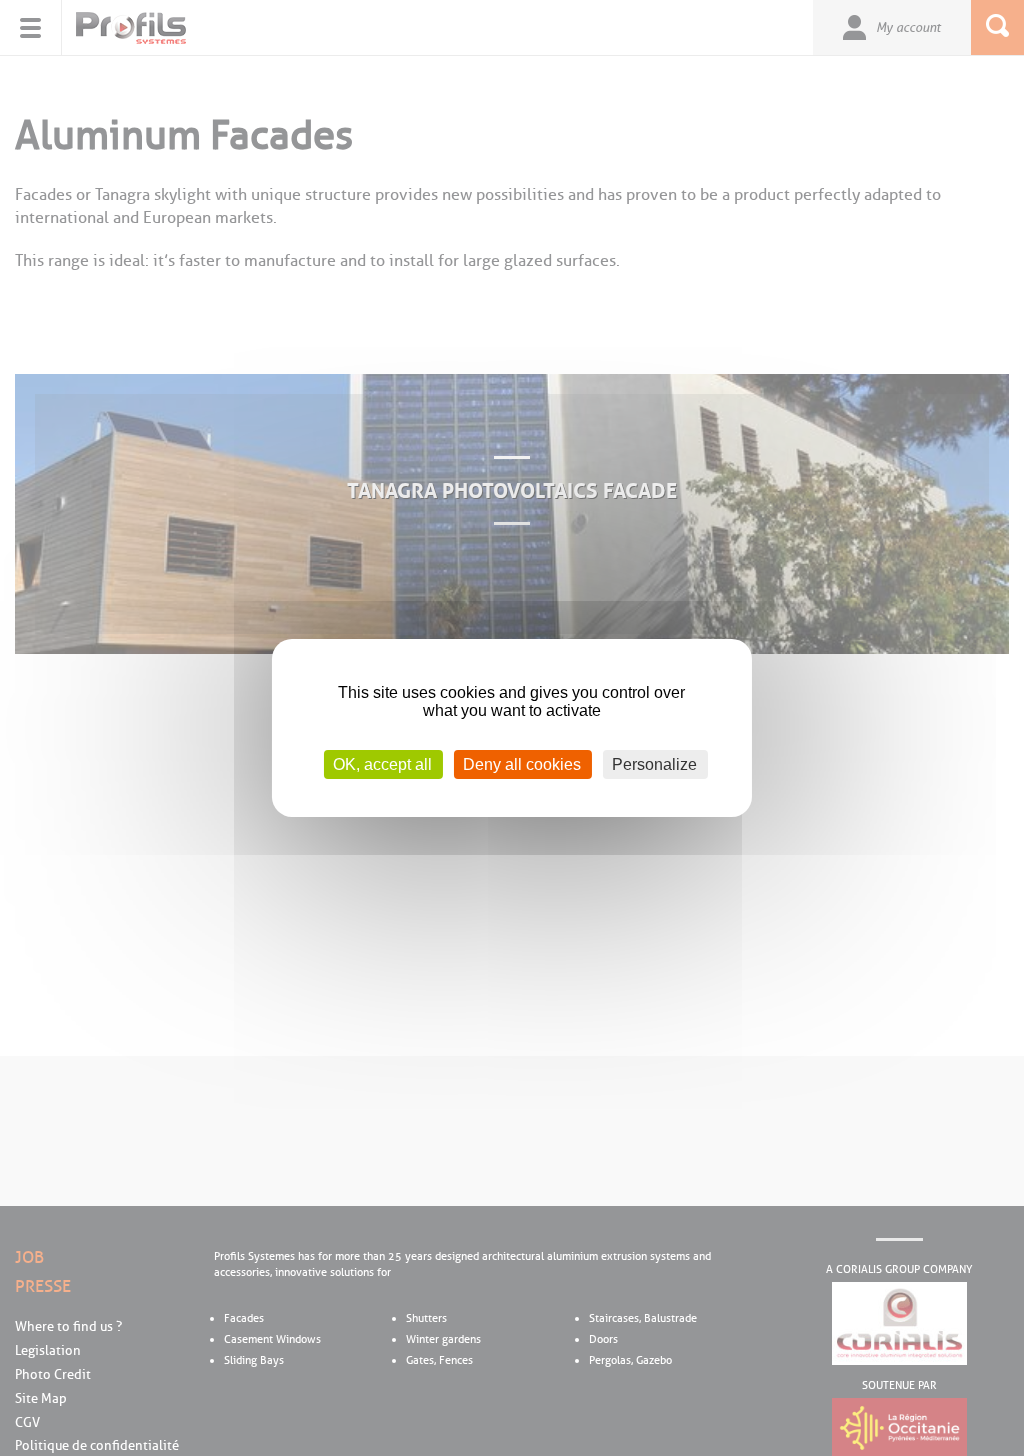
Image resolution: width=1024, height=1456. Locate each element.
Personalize (654, 764)
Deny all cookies (522, 764)
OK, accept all (382, 764)
